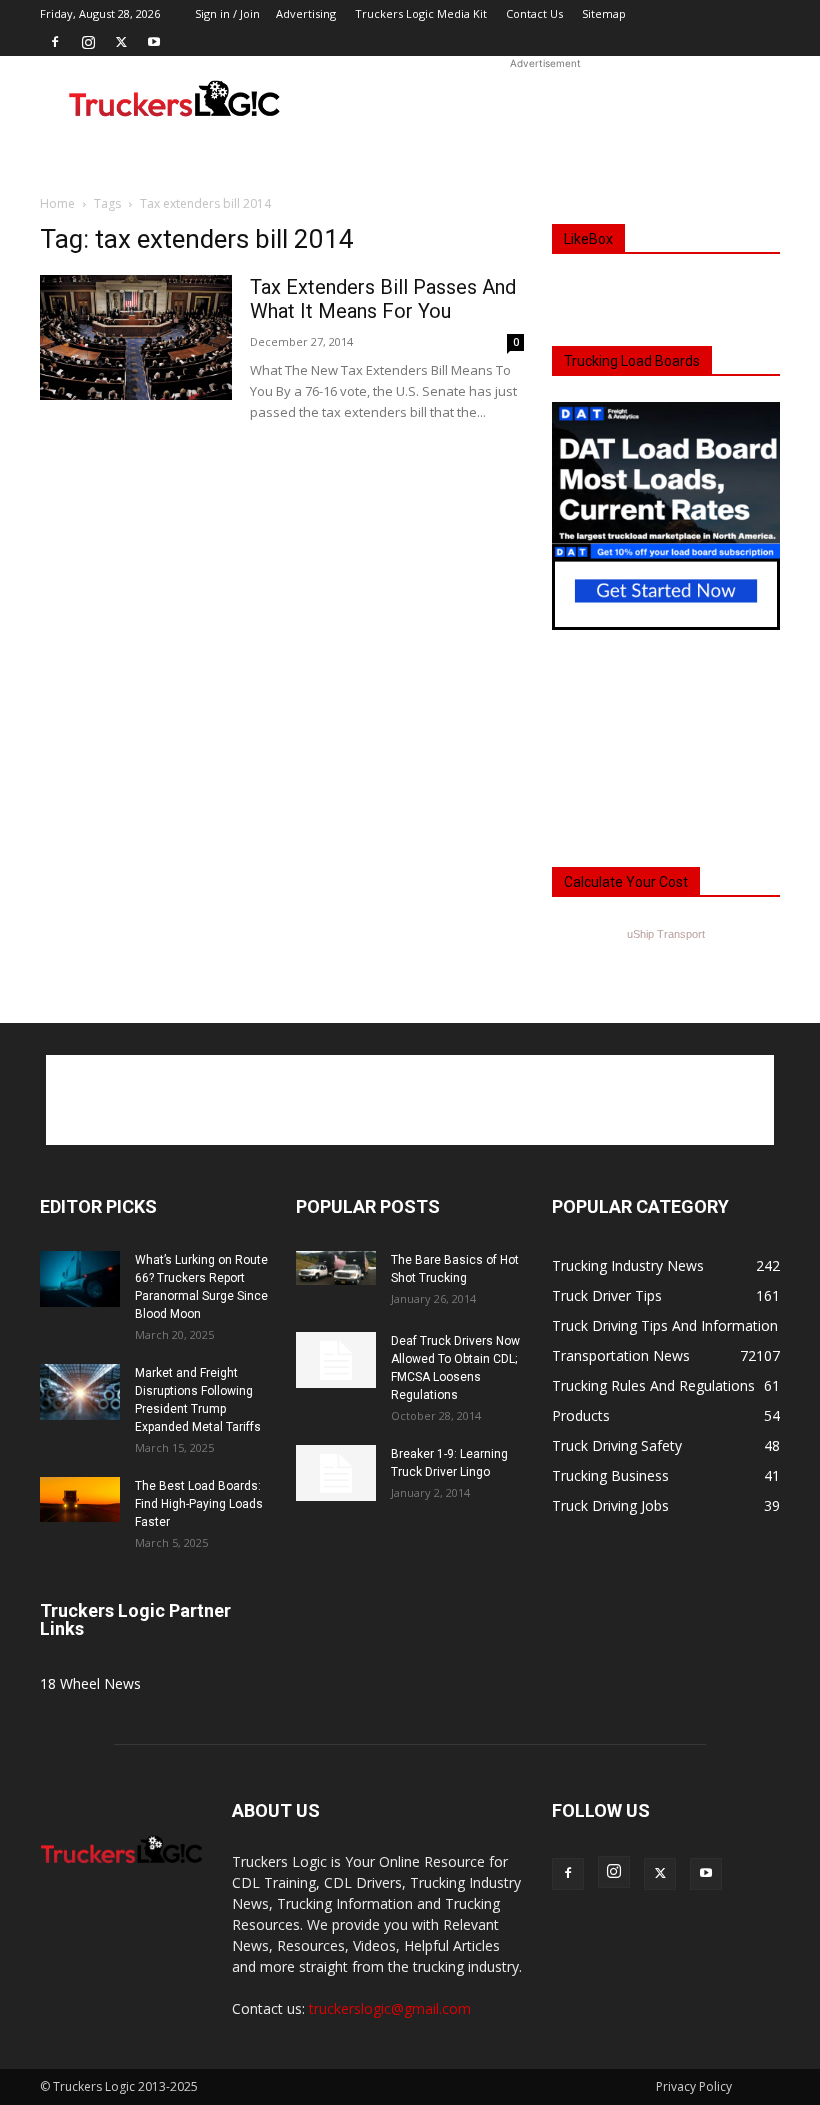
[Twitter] (121, 42)
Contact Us (534, 13)
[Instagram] (88, 42)
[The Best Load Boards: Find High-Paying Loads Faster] (80, 1499)
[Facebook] (55, 42)
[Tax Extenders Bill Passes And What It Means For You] (136, 337)
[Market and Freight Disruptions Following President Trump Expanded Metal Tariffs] (80, 1392)
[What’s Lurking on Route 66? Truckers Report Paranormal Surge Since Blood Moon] (80, 1279)
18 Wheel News (90, 1683)
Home (57, 203)
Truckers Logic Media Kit (421, 13)
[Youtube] (154, 42)
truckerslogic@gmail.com (390, 2008)
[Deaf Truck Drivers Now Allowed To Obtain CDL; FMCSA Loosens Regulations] (336, 1360)
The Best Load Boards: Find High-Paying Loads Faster (199, 1504)
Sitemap (604, 13)
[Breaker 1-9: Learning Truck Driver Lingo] (336, 1473)
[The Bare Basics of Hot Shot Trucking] (336, 1268)
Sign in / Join (227, 13)
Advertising (306, 13)
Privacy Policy (694, 2086)
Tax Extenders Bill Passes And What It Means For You (383, 299)
